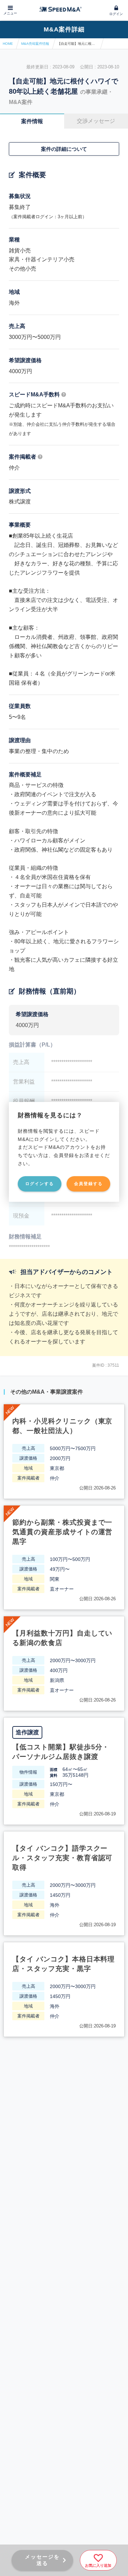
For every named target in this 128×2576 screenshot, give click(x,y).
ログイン (116, 14)
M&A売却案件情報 (35, 44)
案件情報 (32, 121)
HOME (8, 44)
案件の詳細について (64, 149)
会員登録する (88, 1184)
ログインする (40, 1184)
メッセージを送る (42, 2560)
